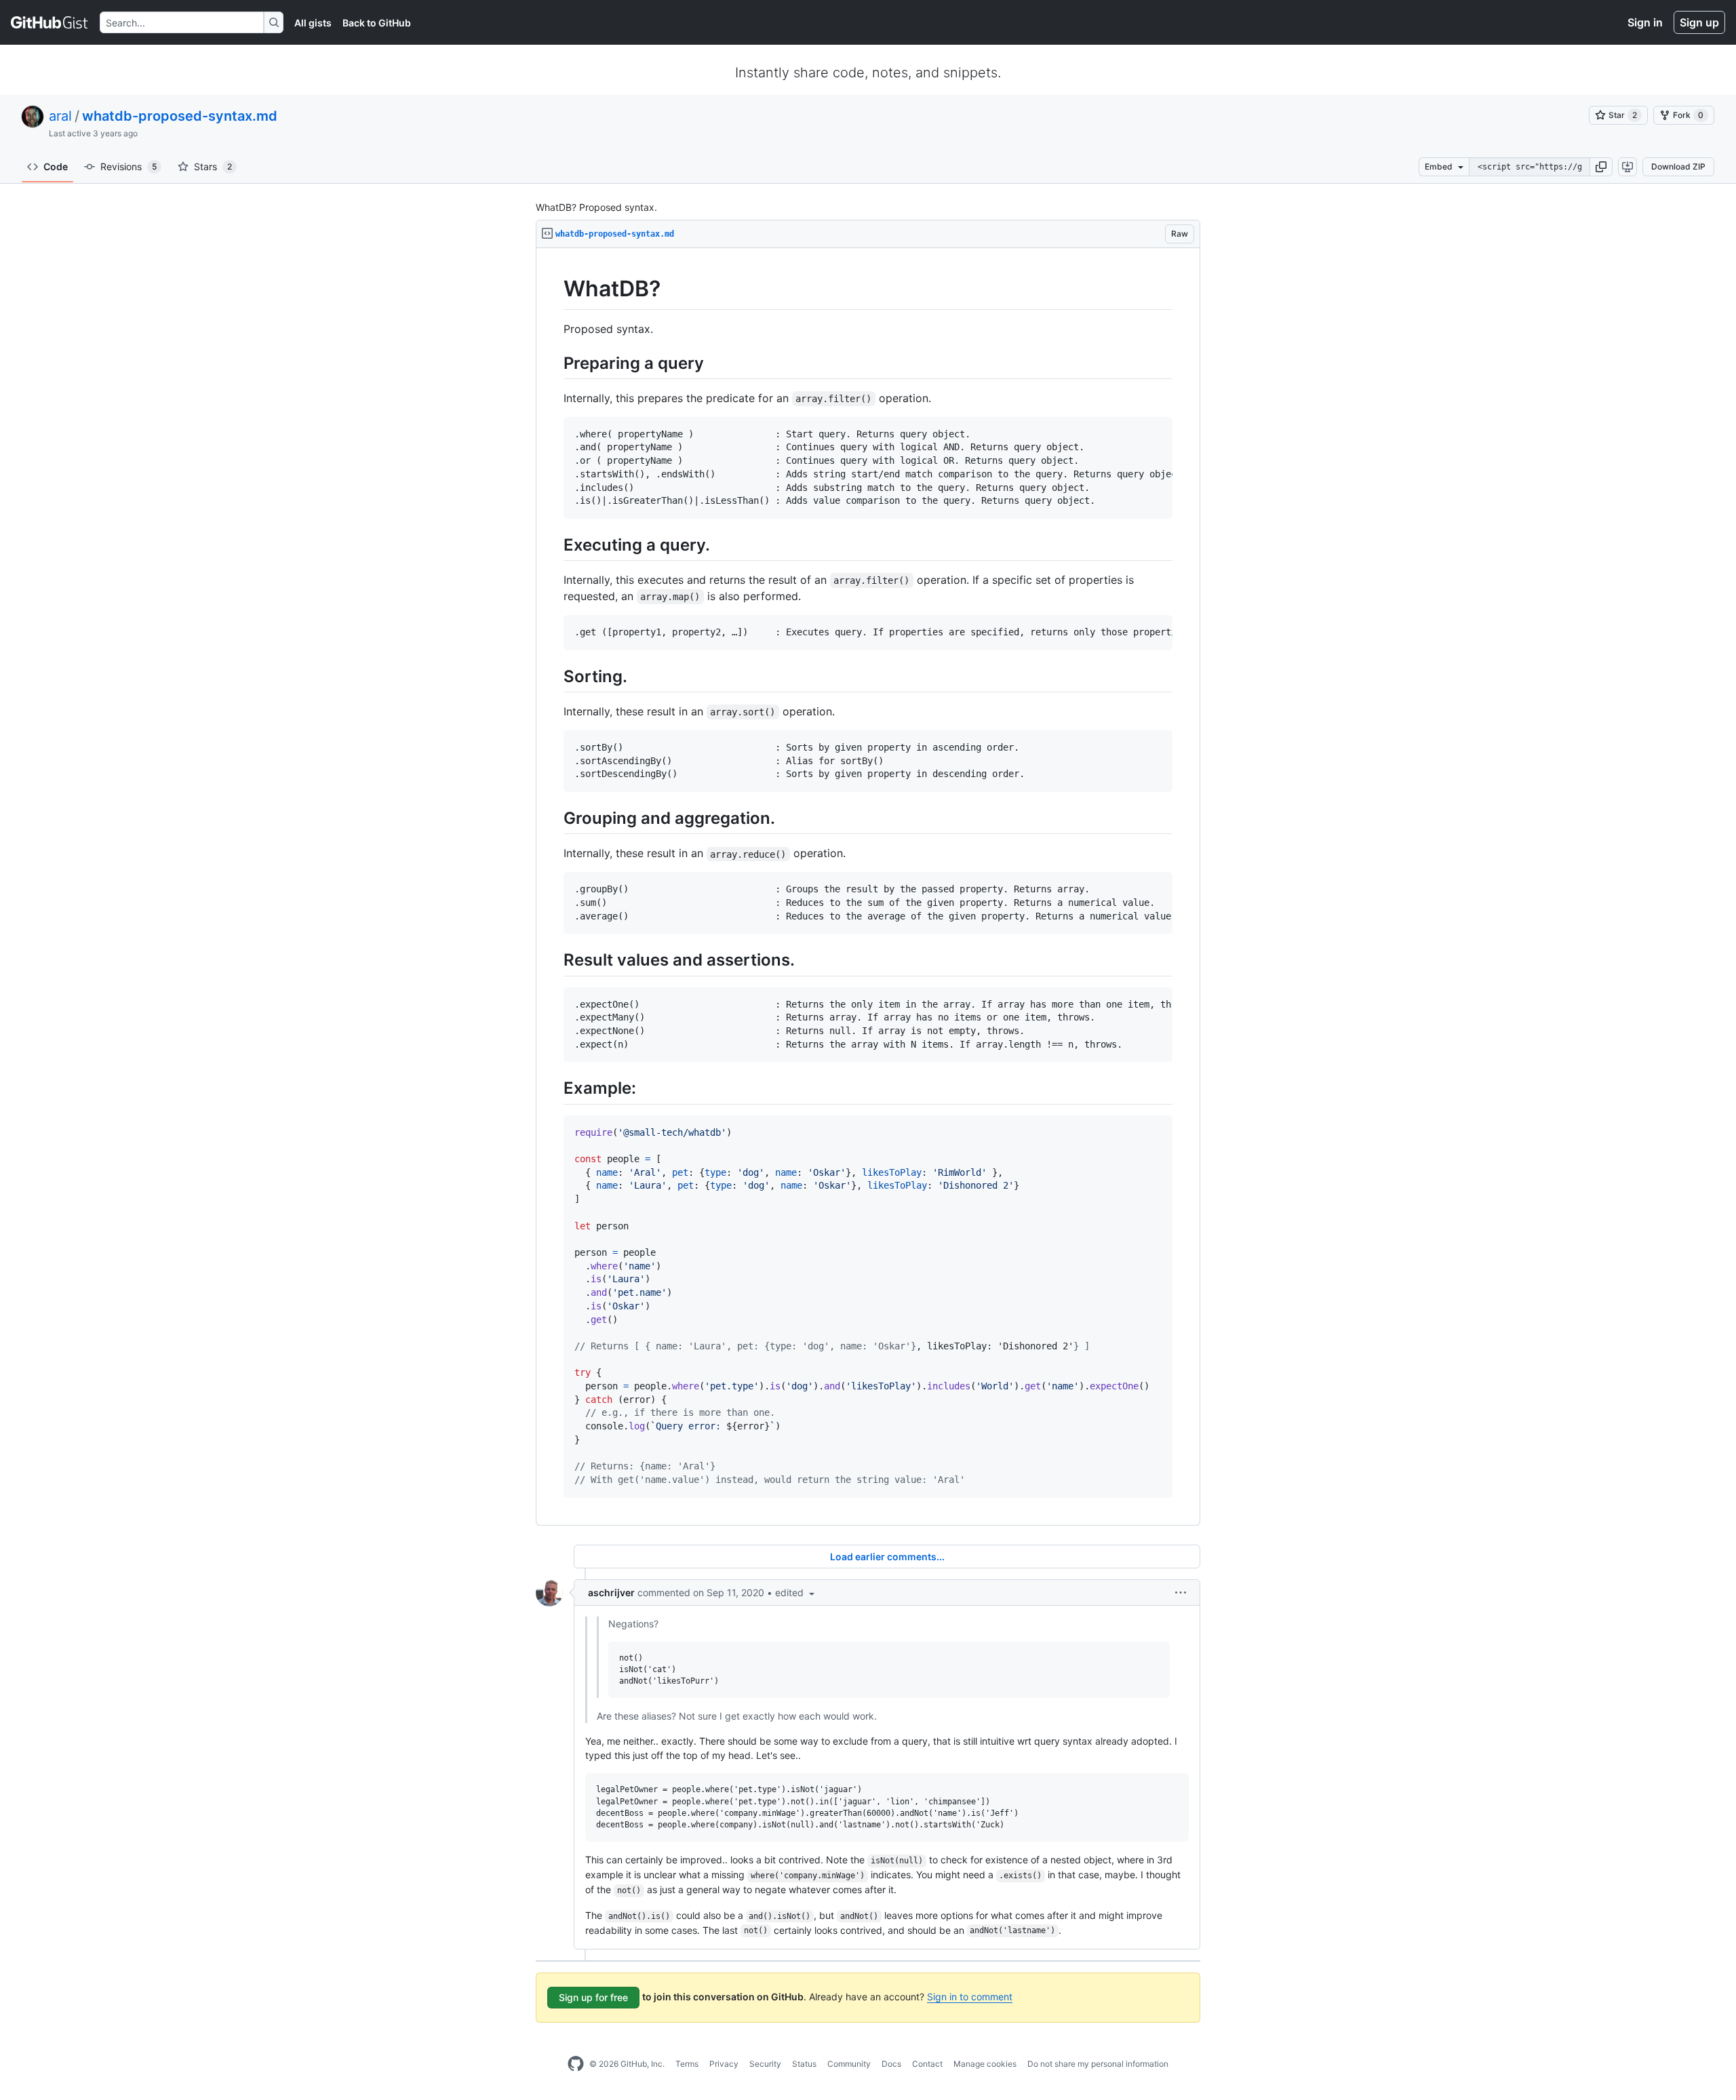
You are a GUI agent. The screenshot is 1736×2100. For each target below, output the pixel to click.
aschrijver (611, 1592)
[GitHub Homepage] (576, 2064)
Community (849, 2064)
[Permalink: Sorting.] (554, 676)
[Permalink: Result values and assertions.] (554, 960)
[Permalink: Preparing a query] (554, 363)
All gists (313, 23)
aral (60, 116)
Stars (213, 166)
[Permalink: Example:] (554, 1088)
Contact (927, 2064)
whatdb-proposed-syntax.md (180, 116)
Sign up (1699, 22)
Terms (687, 2064)
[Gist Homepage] (50, 22)
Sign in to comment (970, 1997)
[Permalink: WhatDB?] (554, 289)
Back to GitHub (377, 23)
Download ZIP (1678, 166)
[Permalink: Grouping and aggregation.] (554, 818)
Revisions (129, 166)
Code (56, 166)
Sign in (1645, 22)
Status (804, 2064)
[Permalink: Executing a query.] (554, 544)
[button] (1601, 167)
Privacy (724, 2064)
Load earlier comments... (887, 1557)
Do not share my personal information (1098, 2064)
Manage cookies (985, 2064)
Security (765, 2064)
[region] (868, 887)
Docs (891, 2064)
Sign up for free (593, 1997)
